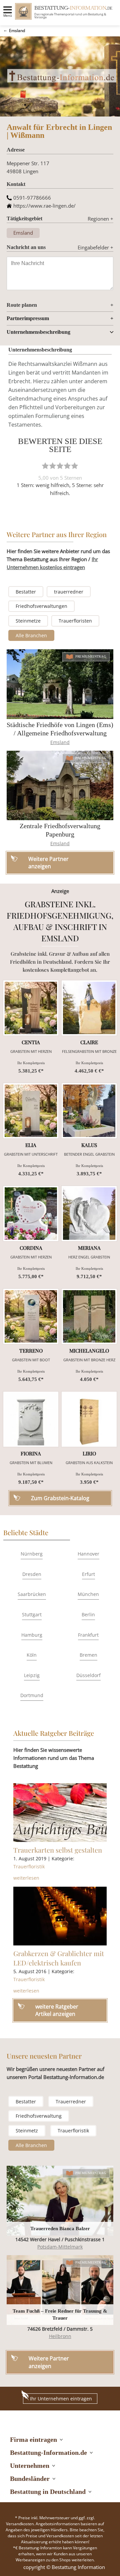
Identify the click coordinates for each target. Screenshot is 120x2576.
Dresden (32, 1574)
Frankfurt (88, 1635)
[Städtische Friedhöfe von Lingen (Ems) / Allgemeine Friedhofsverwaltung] (60, 684)
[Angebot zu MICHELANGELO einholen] (89, 1316)
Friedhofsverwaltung (39, 2116)
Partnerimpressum (28, 318)
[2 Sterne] (53, 466)
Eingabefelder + (95, 247)
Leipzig (32, 1675)
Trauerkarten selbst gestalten (58, 1850)
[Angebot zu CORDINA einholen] (31, 1214)
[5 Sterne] (75, 466)
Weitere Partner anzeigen (49, 2362)
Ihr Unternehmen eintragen (61, 2399)
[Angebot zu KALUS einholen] (89, 1111)
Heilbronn (60, 2336)
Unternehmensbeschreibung (38, 332)
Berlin (88, 1614)
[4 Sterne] (67, 466)
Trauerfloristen (75, 621)
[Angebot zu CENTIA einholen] (31, 1008)
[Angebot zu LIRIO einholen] (89, 1419)
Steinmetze (28, 621)
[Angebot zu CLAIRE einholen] (89, 1008)
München (88, 1594)
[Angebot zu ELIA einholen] (31, 1111)
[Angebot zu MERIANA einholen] (89, 1214)
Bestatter (26, 592)
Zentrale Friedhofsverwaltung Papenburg (60, 830)
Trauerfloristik (29, 1866)
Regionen (100, 219)
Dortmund (32, 1695)
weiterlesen (26, 1878)
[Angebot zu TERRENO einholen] (31, 1316)
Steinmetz (27, 2131)
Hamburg (32, 1635)
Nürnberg (32, 1554)
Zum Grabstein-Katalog (60, 1498)
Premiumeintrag (91, 656)
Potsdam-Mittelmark (60, 2247)
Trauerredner (71, 2101)
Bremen (88, 1655)
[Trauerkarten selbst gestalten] (60, 1813)
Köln (32, 1655)
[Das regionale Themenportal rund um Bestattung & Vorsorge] (23, 11)
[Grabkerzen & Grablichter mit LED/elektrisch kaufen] (60, 1916)
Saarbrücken (32, 1594)
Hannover (88, 1554)
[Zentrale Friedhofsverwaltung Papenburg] (60, 786)
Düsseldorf (88, 1675)
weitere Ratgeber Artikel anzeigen (57, 2010)
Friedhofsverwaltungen (41, 606)
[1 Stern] (45, 466)
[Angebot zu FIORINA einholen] (31, 1419)
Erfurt (88, 1574)
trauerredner (69, 592)
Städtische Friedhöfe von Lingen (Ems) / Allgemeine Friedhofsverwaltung (60, 729)
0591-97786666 (32, 198)
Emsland (17, 31)
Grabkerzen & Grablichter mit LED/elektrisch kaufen (59, 1958)
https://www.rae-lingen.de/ (44, 206)
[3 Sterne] (60, 466)
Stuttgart (32, 1614)
